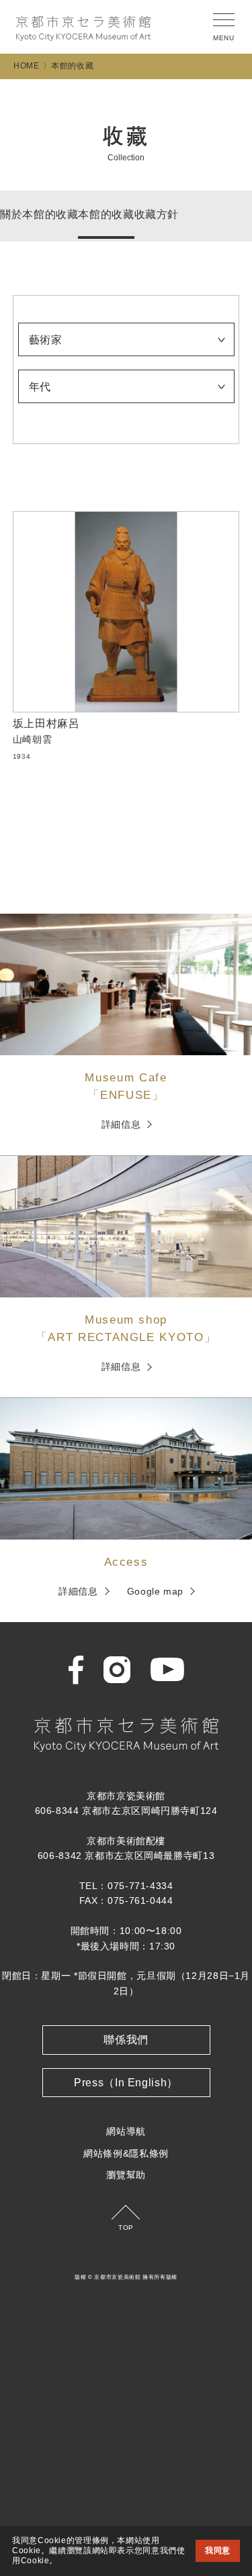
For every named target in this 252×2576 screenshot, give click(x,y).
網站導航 (126, 2131)
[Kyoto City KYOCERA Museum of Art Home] (83, 29)
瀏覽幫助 (126, 2175)
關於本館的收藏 (39, 214)
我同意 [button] (218, 2551)
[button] (62, 2561)
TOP (126, 2228)
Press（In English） (126, 2083)
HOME (27, 66)
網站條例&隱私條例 (126, 2153)
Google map (155, 1591)
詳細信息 (121, 1124)
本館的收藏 (106, 214)
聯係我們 (126, 2040)
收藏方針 (157, 214)
